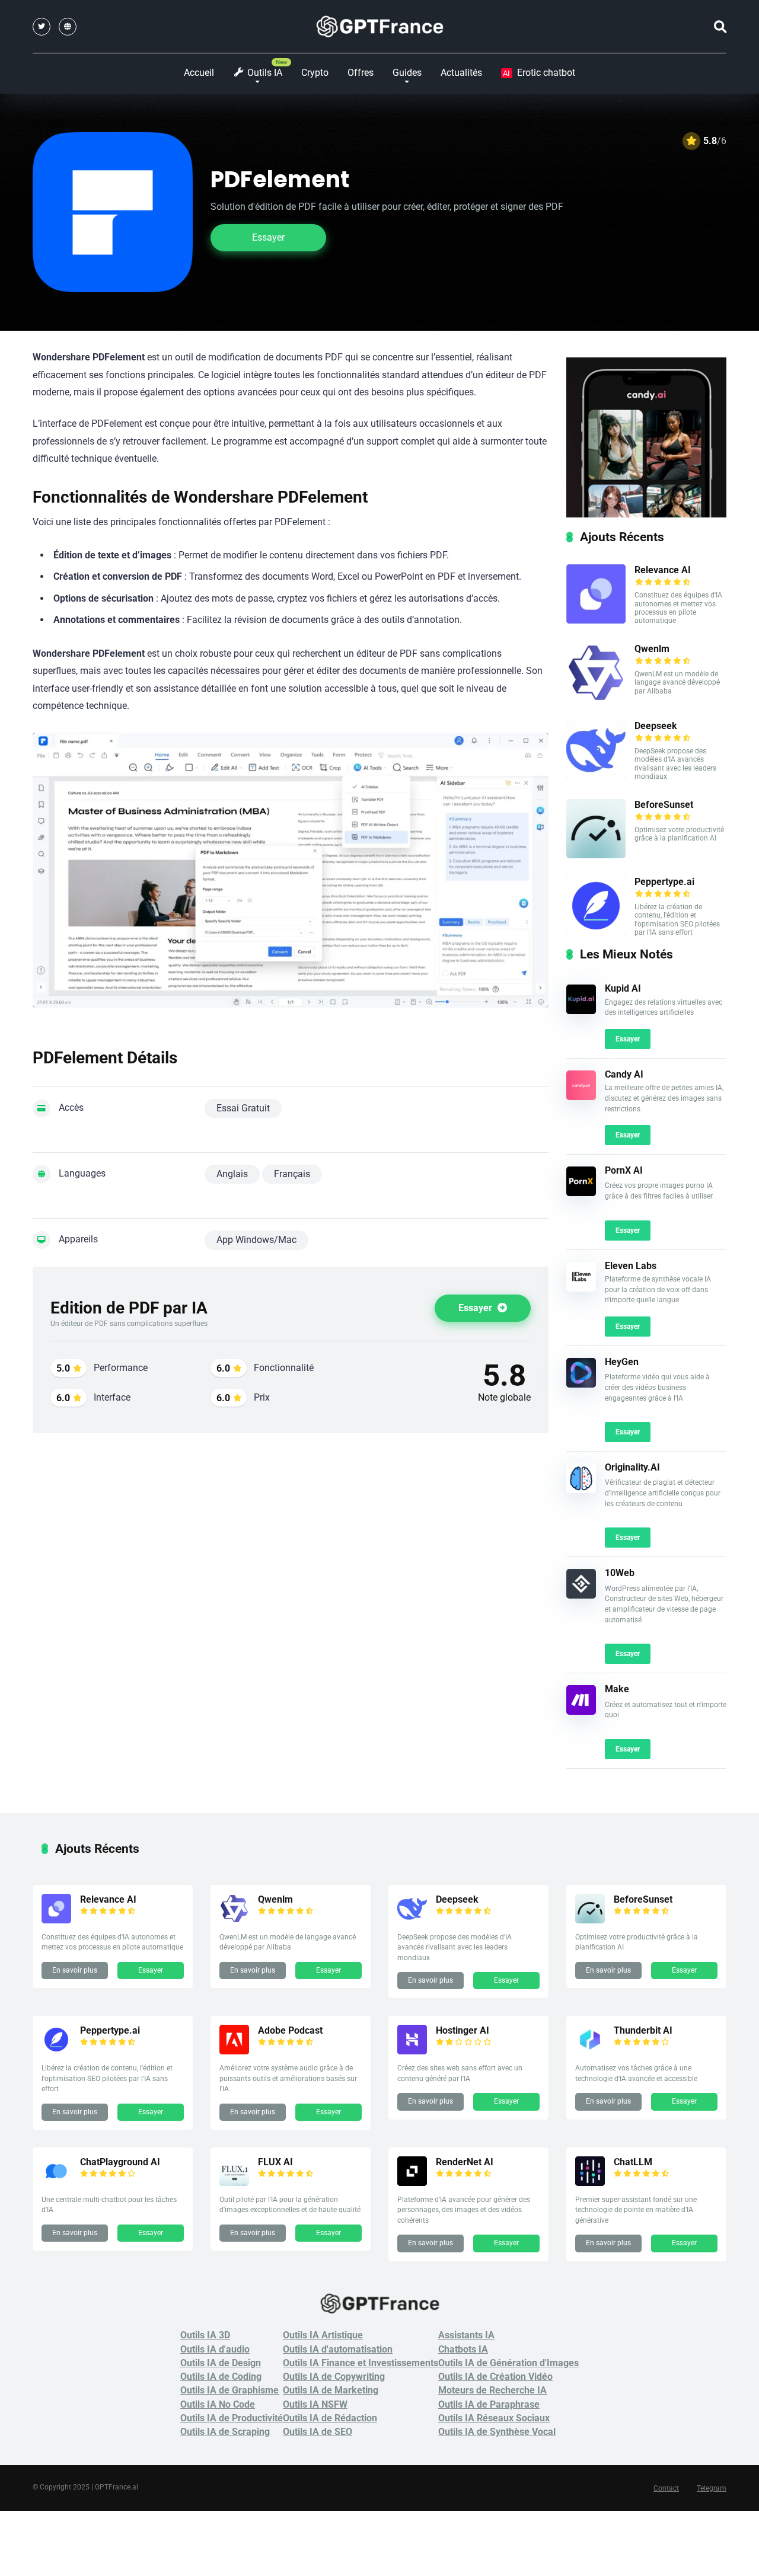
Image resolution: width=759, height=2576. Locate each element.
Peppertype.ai (664, 882)
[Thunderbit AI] (590, 2051)
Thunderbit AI (643, 2030)
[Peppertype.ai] (596, 932)
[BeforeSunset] (596, 855)
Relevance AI (663, 570)
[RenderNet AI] (412, 2183)
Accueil (199, 73)
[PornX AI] (581, 1193)
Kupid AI (623, 988)
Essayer (268, 237)
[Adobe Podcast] (234, 2051)
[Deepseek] (596, 776)
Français (292, 1174)
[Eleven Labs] (581, 1288)
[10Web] (581, 1595)
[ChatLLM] (590, 2183)
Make (617, 1689)
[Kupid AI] (581, 1011)
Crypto (315, 73)
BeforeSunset (664, 805)
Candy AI (624, 1074)
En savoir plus (75, 1970)
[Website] (68, 27)
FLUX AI (275, 2162)
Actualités (461, 73)
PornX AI (624, 1170)
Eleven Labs (631, 1266)
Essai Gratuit (243, 1108)
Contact (666, 2488)
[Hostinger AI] (412, 2051)
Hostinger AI (463, 2030)
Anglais (232, 1174)
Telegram (712, 2488)
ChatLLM (633, 2162)
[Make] (581, 1712)
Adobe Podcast (290, 2030)
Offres (361, 73)
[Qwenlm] (596, 699)
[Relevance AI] (596, 620)
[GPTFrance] (380, 27)
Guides (407, 73)
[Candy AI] (581, 1097)
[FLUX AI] (234, 2183)
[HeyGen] (581, 1384)
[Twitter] (42, 27)
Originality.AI (632, 1467)
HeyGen (622, 1362)
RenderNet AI (465, 2162)
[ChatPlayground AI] (56, 2183)
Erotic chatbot (539, 73)
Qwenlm (652, 649)
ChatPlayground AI (120, 2162)
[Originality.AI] (581, 1490)
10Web (620, 1573)
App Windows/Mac (256, 1240)
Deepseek (656, 726)
